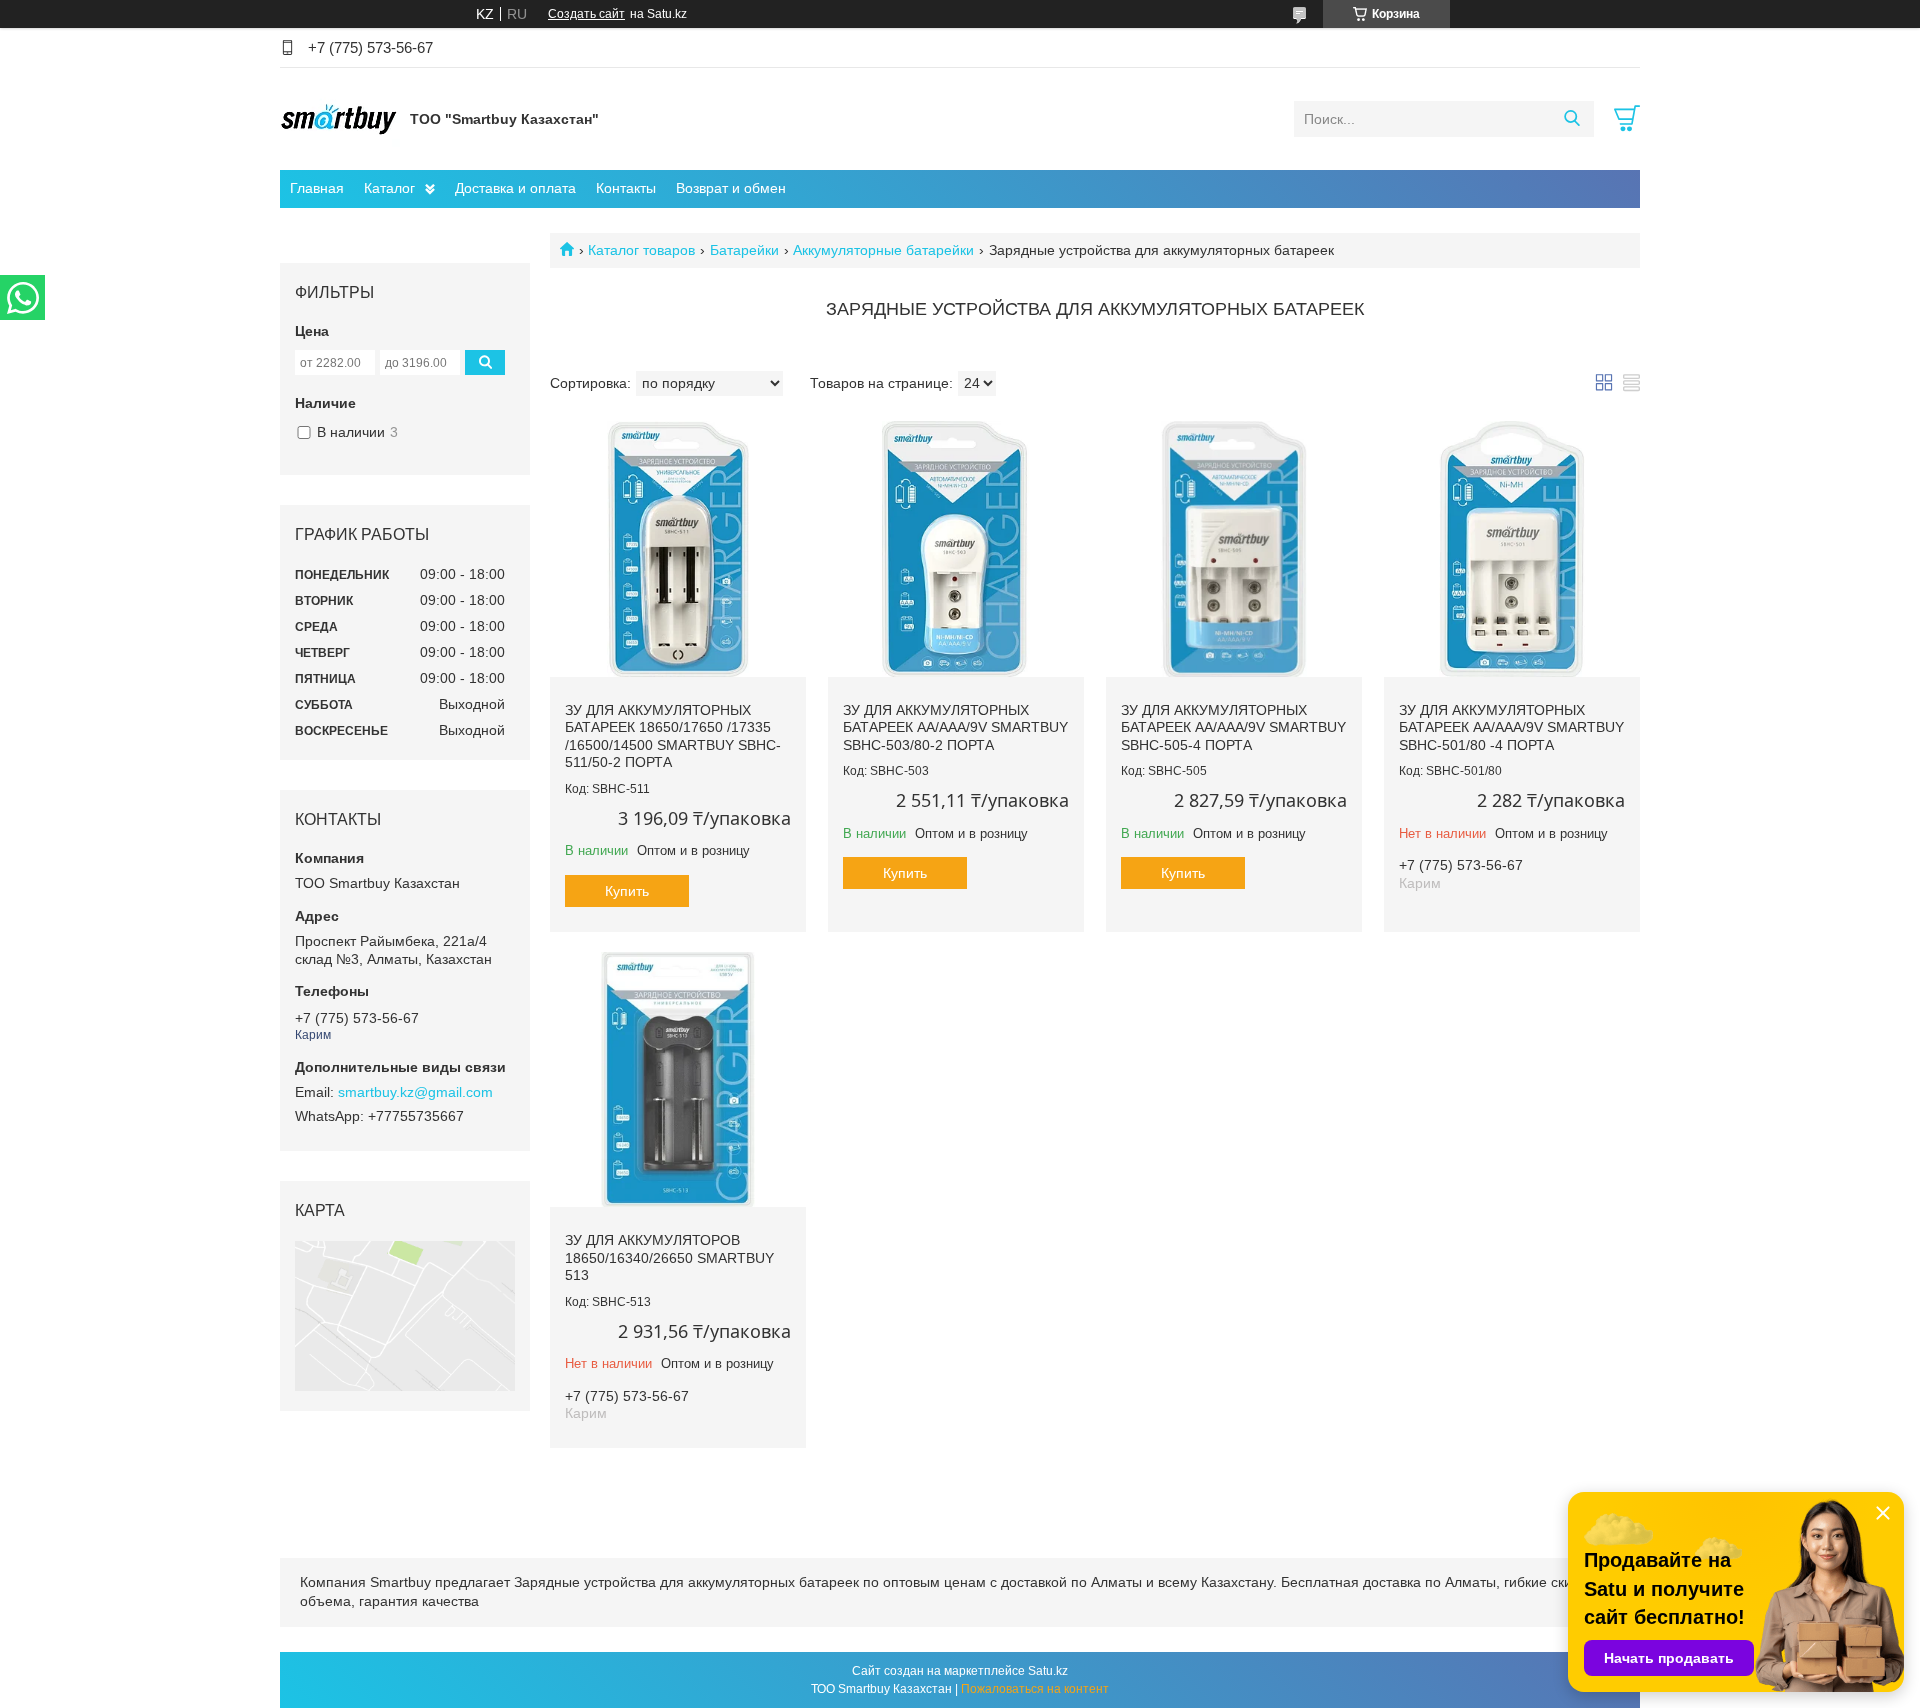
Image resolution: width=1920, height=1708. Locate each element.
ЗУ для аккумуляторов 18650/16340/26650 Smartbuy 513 (669, 1257)
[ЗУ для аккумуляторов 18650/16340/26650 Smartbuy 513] (678, 1080)
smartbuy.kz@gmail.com (415, 1092)
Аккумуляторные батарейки (883, 250)
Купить (627, 891)
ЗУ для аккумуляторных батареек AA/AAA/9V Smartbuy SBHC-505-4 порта (1233, 727)
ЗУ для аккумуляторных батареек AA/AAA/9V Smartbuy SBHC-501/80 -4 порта (1511, 727)
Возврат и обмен (731, 188)
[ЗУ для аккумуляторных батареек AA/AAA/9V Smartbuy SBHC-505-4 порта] (1234, 549)
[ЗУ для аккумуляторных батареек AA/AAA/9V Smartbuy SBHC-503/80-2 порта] (956, 549)
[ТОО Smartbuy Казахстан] (340, 118)
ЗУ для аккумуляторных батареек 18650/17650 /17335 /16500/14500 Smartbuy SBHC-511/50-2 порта (673, 736)
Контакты (626, 188)
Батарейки (744, 250)
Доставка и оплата (515, 188)
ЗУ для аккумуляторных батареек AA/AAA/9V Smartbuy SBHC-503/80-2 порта (955, 727)
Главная (317, 188)
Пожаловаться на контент (1035, 1689)
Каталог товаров (641, 250)
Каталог (389, 188)
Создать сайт (586, 14)
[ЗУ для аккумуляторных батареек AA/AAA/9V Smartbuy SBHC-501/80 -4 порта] (1512, 549)
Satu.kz (1048, 1671)
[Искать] (1571, 119)
